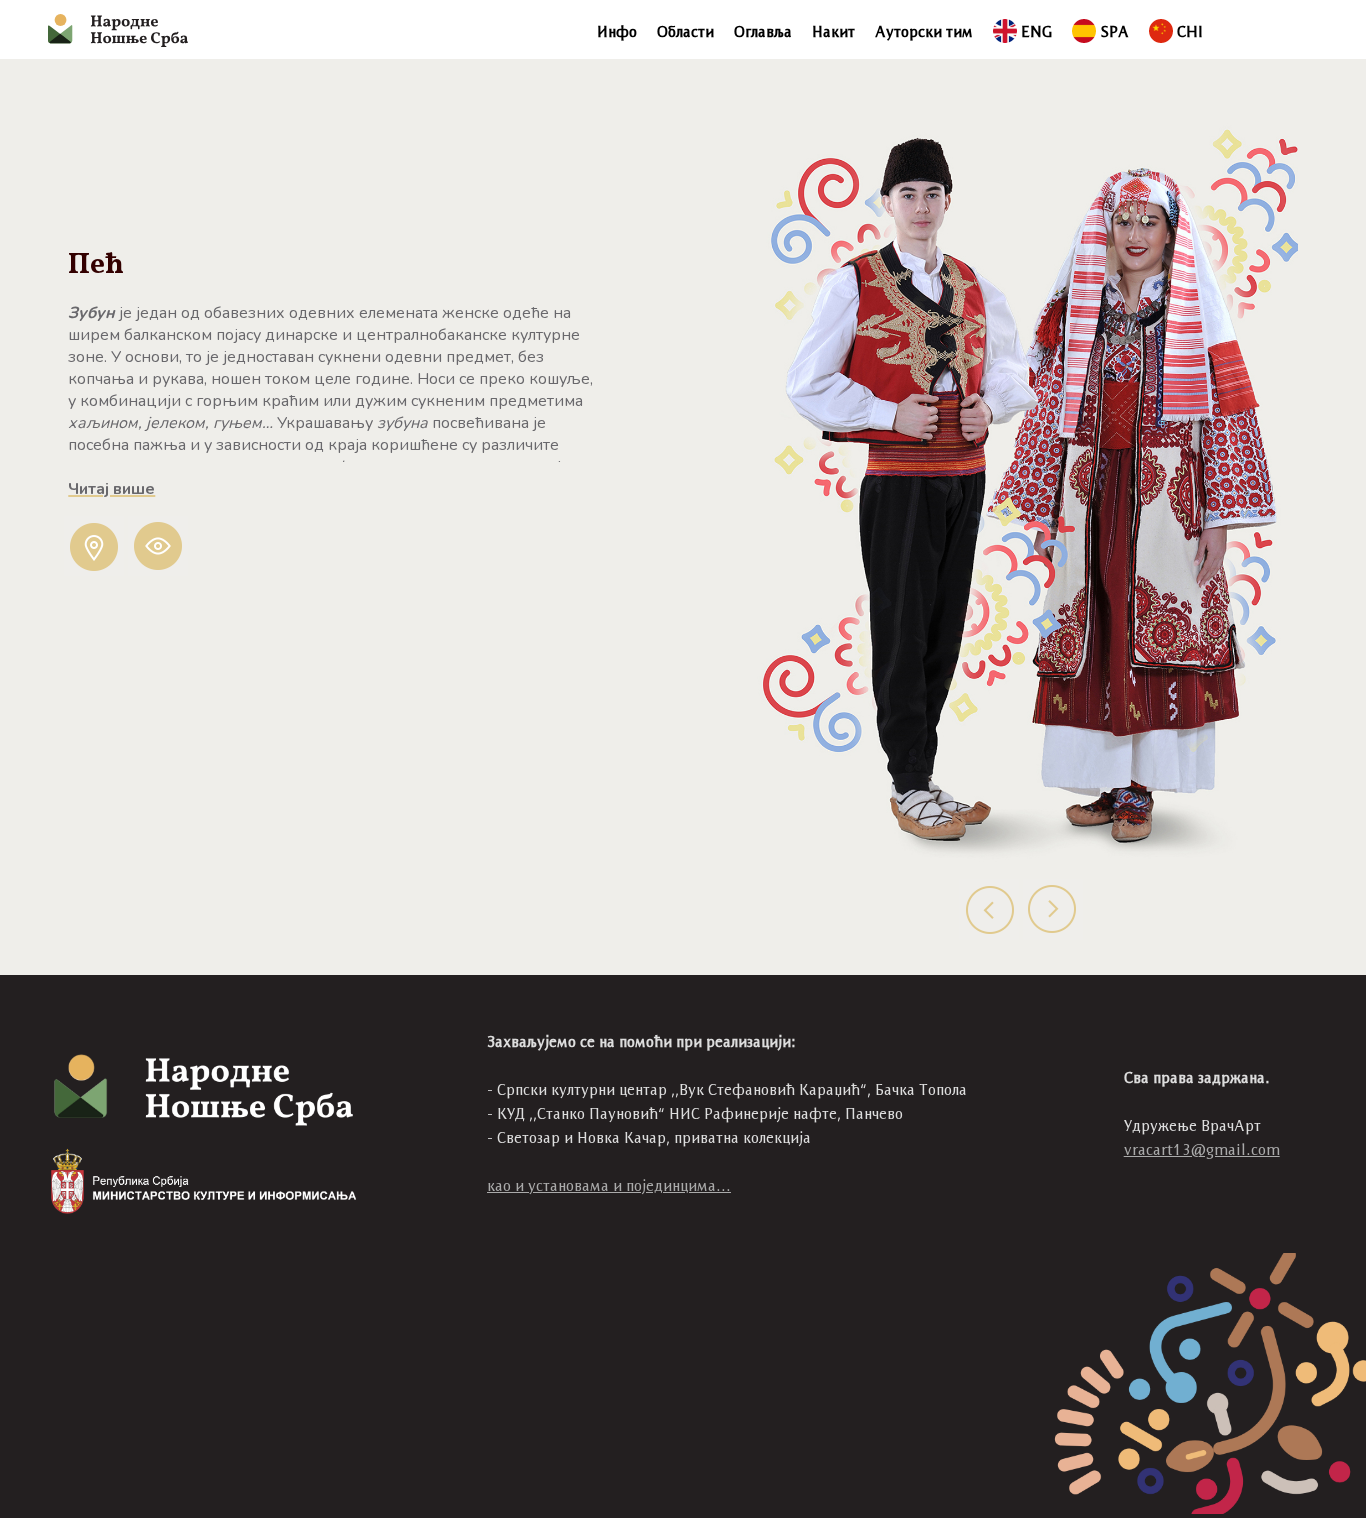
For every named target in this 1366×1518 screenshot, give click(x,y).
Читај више (111, 489)
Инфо (617, 31)
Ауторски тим (924, 31)
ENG (1036, 31)
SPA (1114, 31)
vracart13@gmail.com (1202, 1149)
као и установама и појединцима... (609, 1185)
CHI (1190, 31)
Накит (833, 31)
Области (685, 31)
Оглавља (763, 31)
